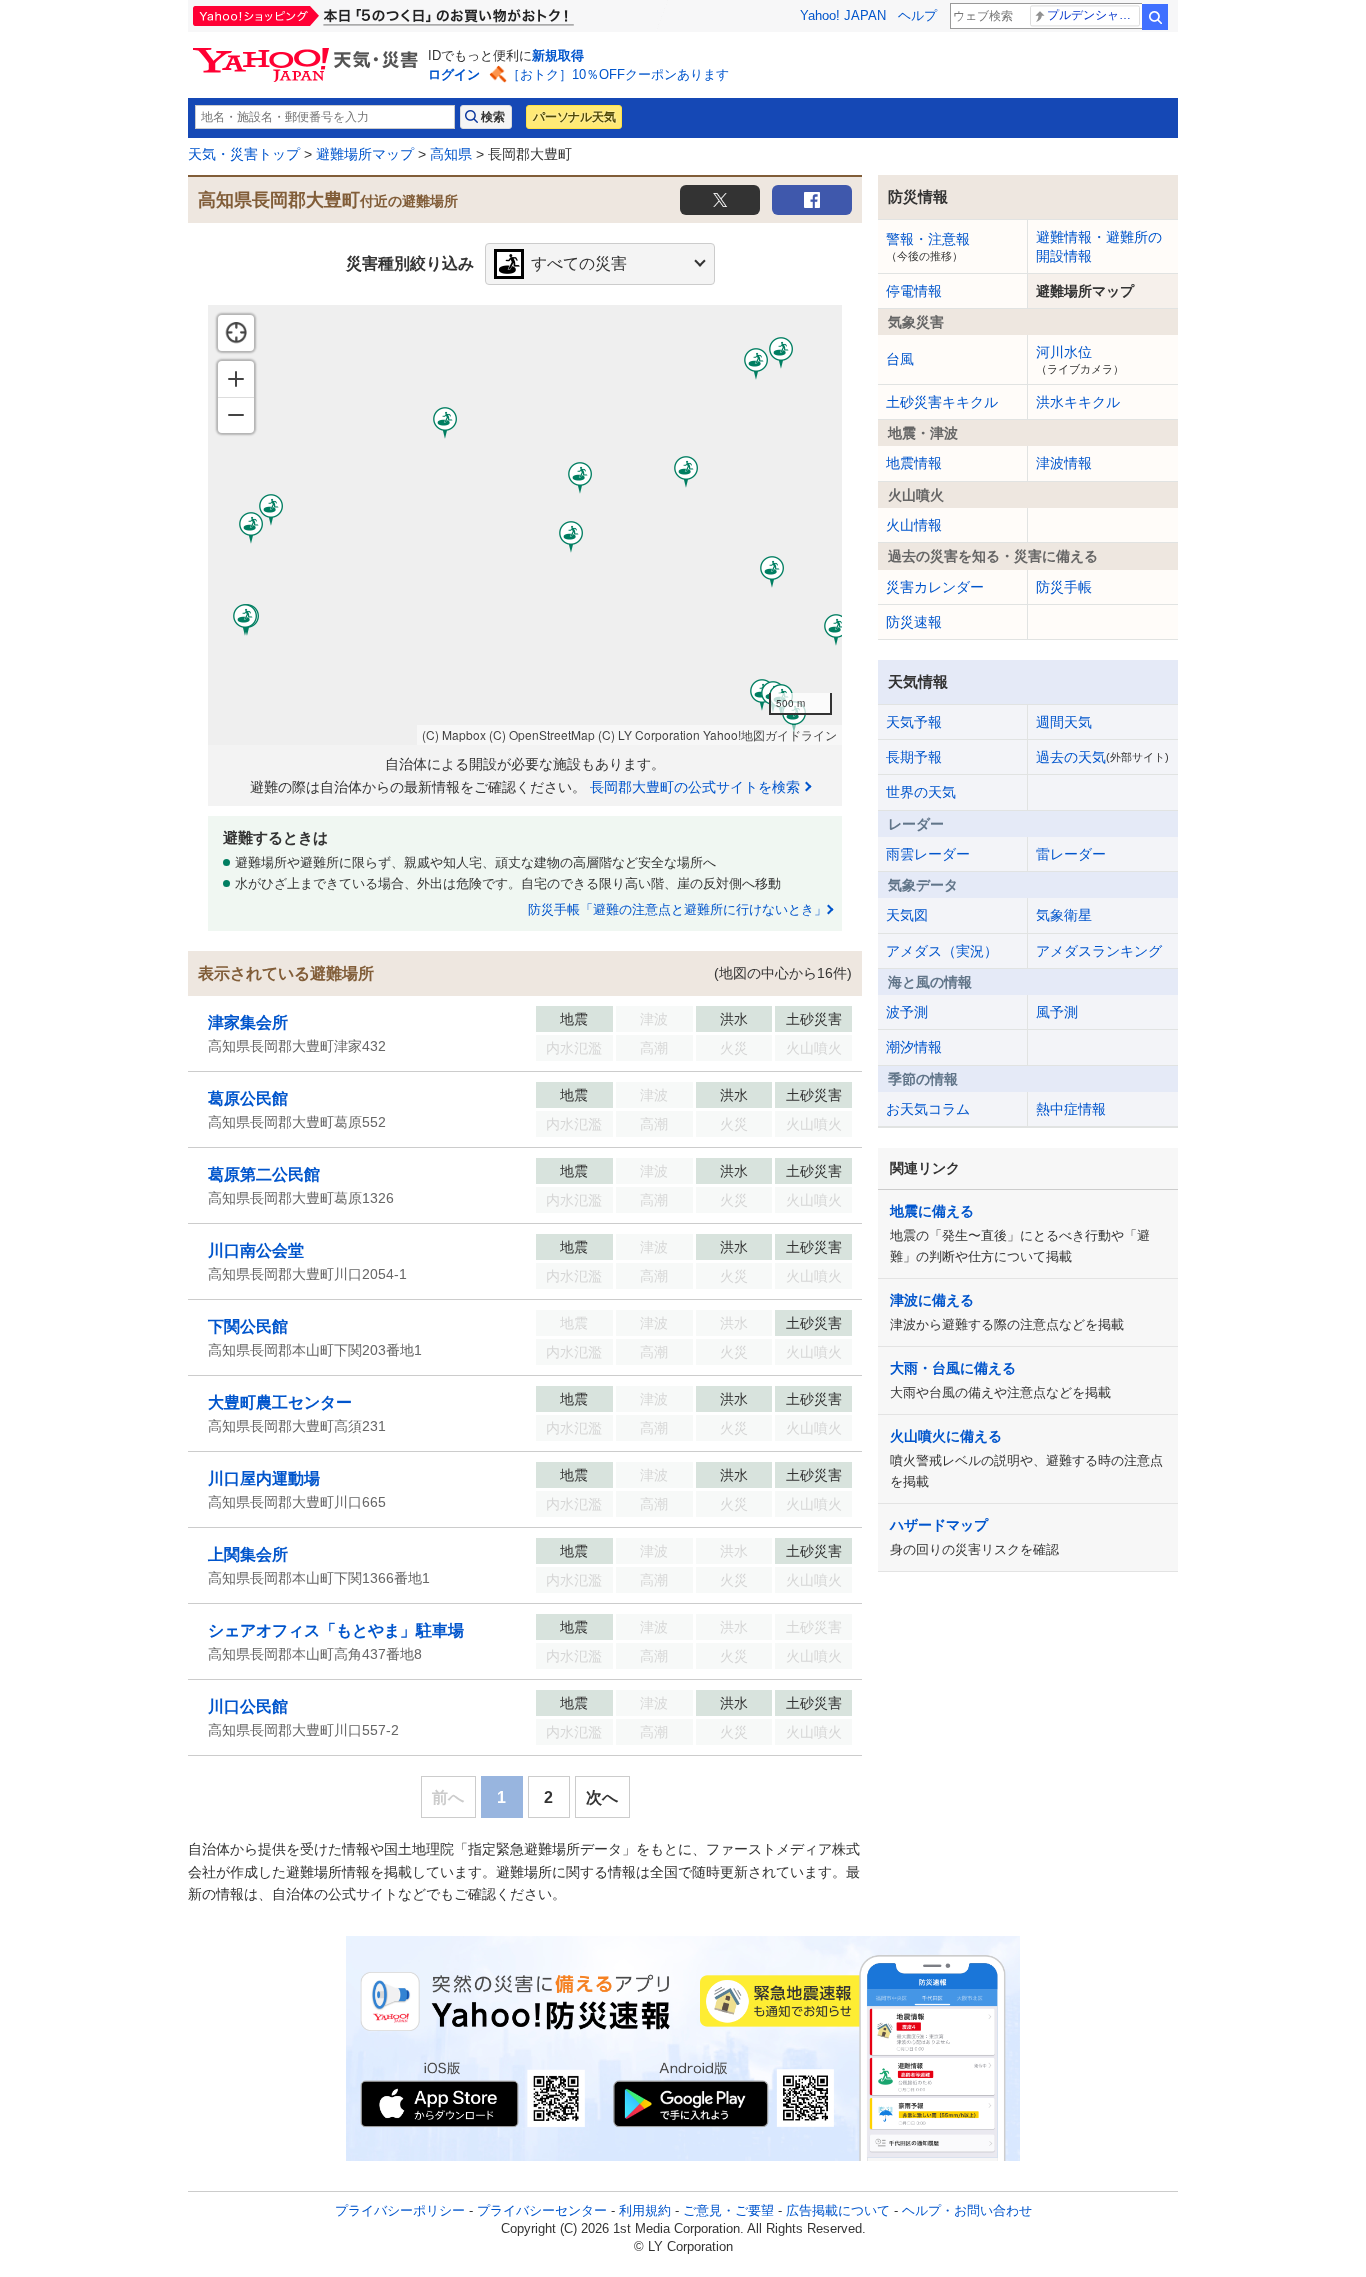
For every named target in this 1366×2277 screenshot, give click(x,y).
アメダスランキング (1099, 951)
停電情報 (914, 291)
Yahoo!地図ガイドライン (770, 734)
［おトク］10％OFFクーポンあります (618, 74)
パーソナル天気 (574, 117)
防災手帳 (1064, 587)
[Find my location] (236, 333)
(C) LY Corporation (649, 734)
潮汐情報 (914, 1047)
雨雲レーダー (928, 854)
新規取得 (558, 55)
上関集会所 (248, 1554)
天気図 (907, 915)
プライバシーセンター (542, 2210)
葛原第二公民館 (264, 1174)
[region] (525, 525)
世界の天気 (921, 792)
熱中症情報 (1071, 1109)
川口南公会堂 (256, 1250)
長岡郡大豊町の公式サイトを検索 (695, 787)
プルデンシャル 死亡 (1093, 15)
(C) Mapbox (454, 734)
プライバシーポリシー (400, 2210)
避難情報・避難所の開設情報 (1099, 246)
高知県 (451, 154)
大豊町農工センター (280, 1402)
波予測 (907, 1012)
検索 (1155, 17)
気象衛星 (1064, 915)
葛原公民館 (248, 1098)
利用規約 (645, 2210)
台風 (900, 359)
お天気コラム (928, 1109)
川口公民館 (248, 1706)
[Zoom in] (236, 379)
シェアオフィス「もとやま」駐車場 (336, 1630)
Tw (720, 200)
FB (812, 200)
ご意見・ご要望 (728, 2210)
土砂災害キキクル (942, 402)
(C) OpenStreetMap (542, 734)
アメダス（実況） (942, 951)
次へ (602, 1797)
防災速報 (914, 622)
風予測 (1057, 1012)
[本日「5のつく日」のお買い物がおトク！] (428, 16)
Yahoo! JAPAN (843, 15)
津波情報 (1064, 463)
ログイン (454, 74)
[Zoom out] (236, 415)
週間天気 (1064, 722)
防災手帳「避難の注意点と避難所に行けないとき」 (677, 909)
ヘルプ (917, 15)
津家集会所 (248, 1022)
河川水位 (1080, 359)
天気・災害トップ (244, 154)
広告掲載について (838, 2210)
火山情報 (914, 525)
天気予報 (914, 722)
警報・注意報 (928, 246)
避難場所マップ (365, 154)
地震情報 (914, 463)
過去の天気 (1102, 757)
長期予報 (914, 757)
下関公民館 (248, 1326)
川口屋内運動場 (264, 1478)
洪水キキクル (1078, 402)
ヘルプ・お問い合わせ (967, 2210)
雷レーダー (1071, 854)
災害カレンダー (935, 587)
